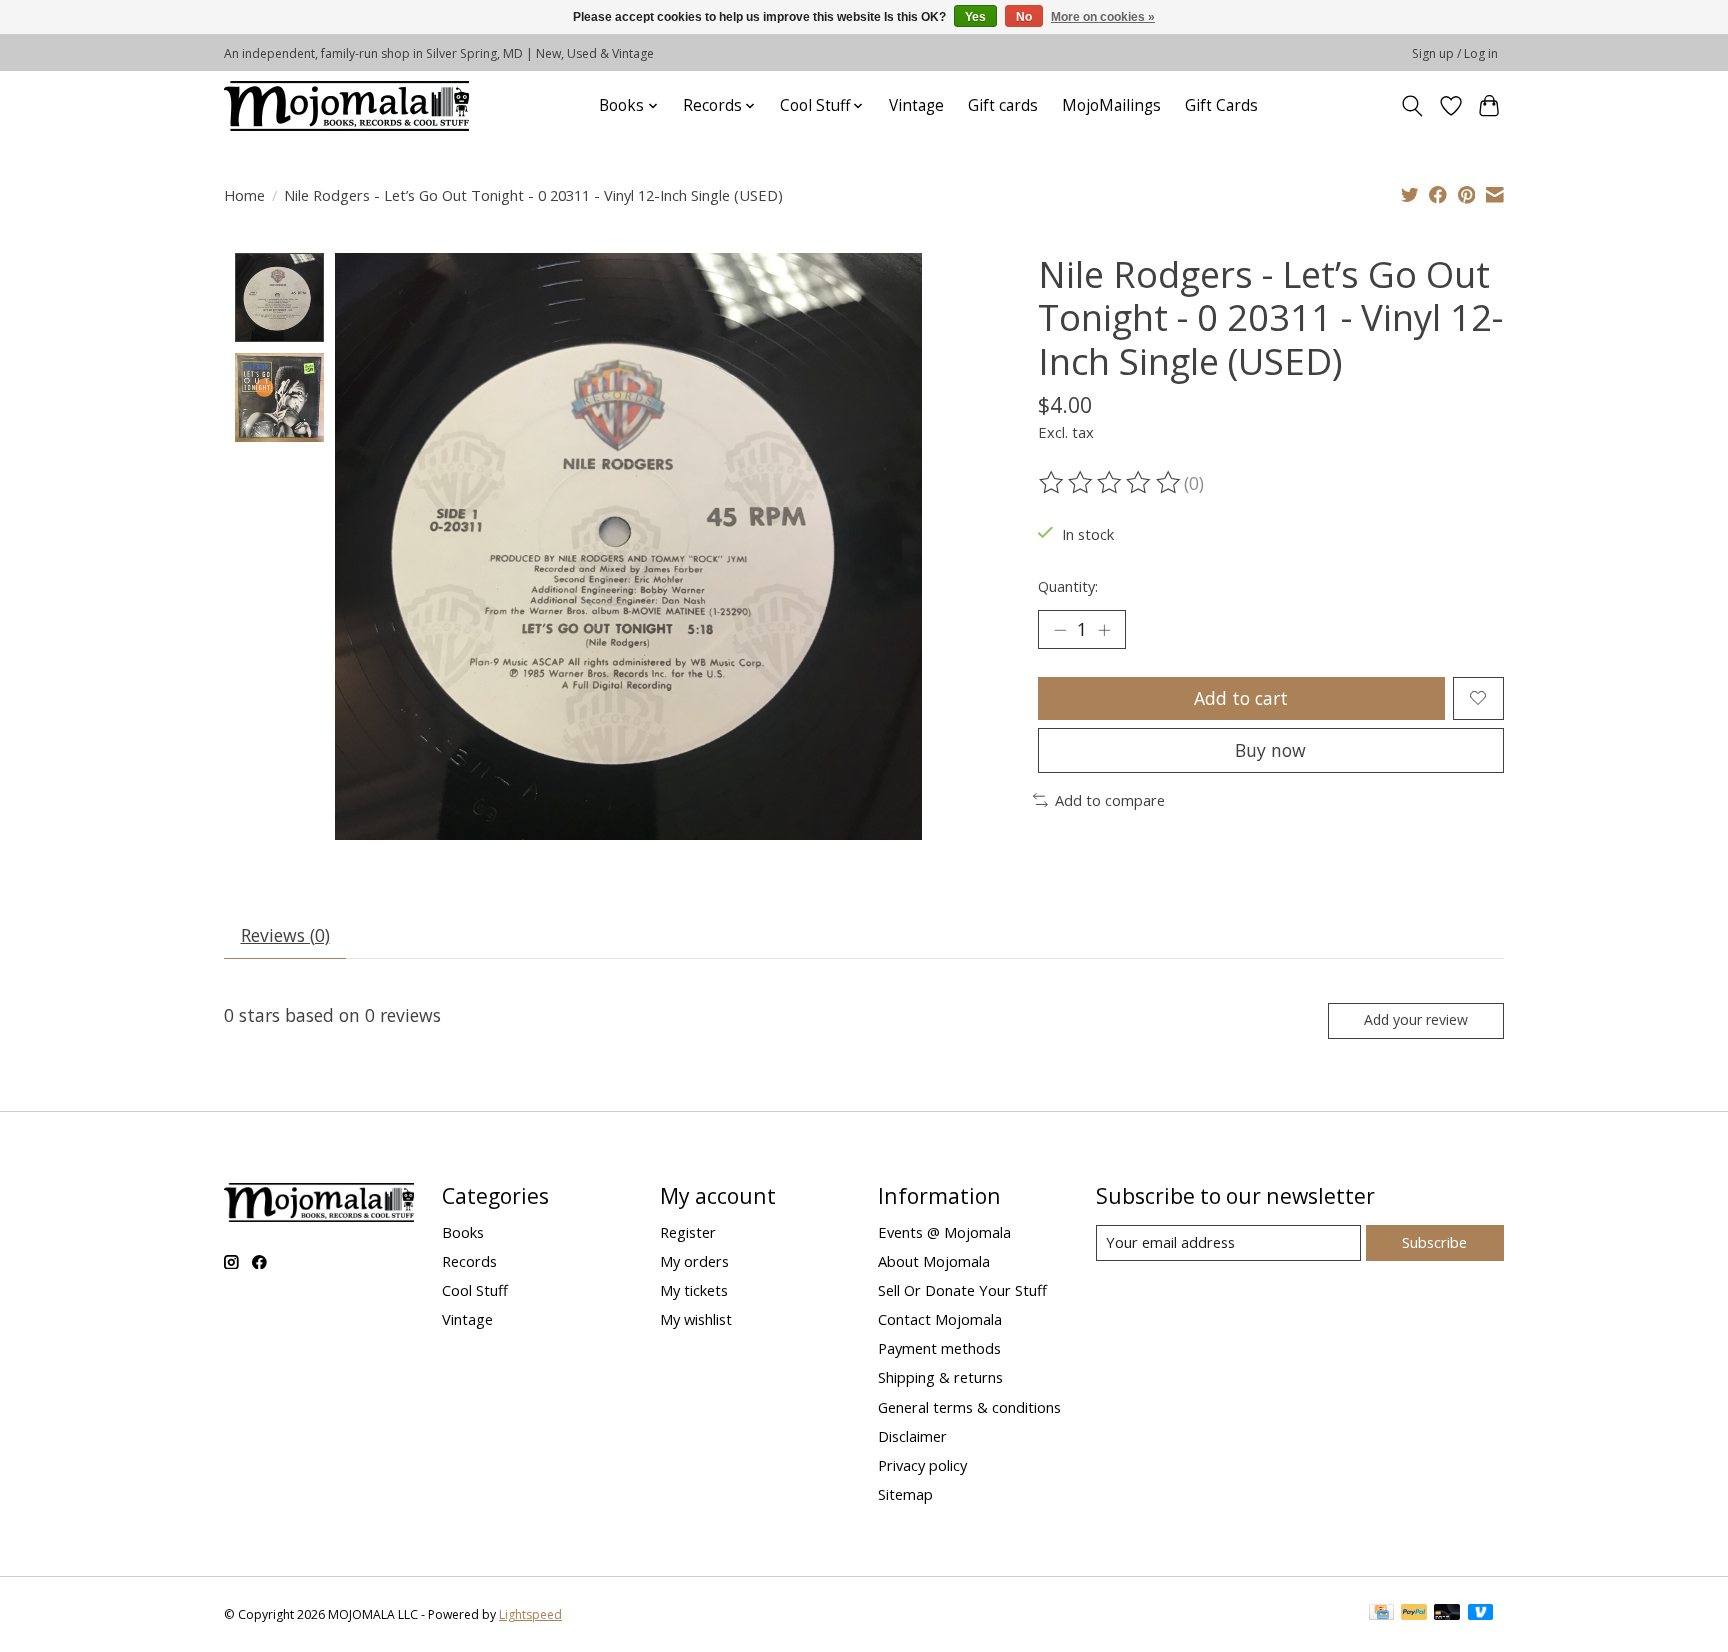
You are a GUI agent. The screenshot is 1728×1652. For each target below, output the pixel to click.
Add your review (1416, 1019)
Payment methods (939, 1348)
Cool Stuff (475, 1290)
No (1024, 17)
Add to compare (1110, 800)
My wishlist (696, 1319)
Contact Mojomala (940, 1319)
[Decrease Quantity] (1060, 630)
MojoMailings (1111, 105)
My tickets (694, 1290)
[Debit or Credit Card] (1447, 1614)
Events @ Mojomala (944, 1232)
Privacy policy (922, 1465)
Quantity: (1068, 586)
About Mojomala (934, 1261)
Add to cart (1241, 698)
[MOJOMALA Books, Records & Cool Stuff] (346, 105)
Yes (975, 17)
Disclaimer (912, 1436)
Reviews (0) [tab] (285, 935)
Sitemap (905, 1494)
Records (469, 1261)
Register (688, 1232)
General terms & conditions (969, 1407)
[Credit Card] (1381, 1614)
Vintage (916, 105)
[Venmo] (1481, 1614)
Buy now (1270, 750)
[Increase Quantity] (1104, 630)
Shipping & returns (940, 1377)
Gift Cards (1221, 105)
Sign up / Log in (1455, 53)
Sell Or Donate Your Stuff (962, 1290)
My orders (694, 1261)
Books (463, 1232)
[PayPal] (1414, 1614)
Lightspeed (530, 1614)
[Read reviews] (1111, 483)
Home (244, 195)
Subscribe (1434, 1242)
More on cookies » (1103, 17)
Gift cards (1003, 105)
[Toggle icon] (1412, 106)
